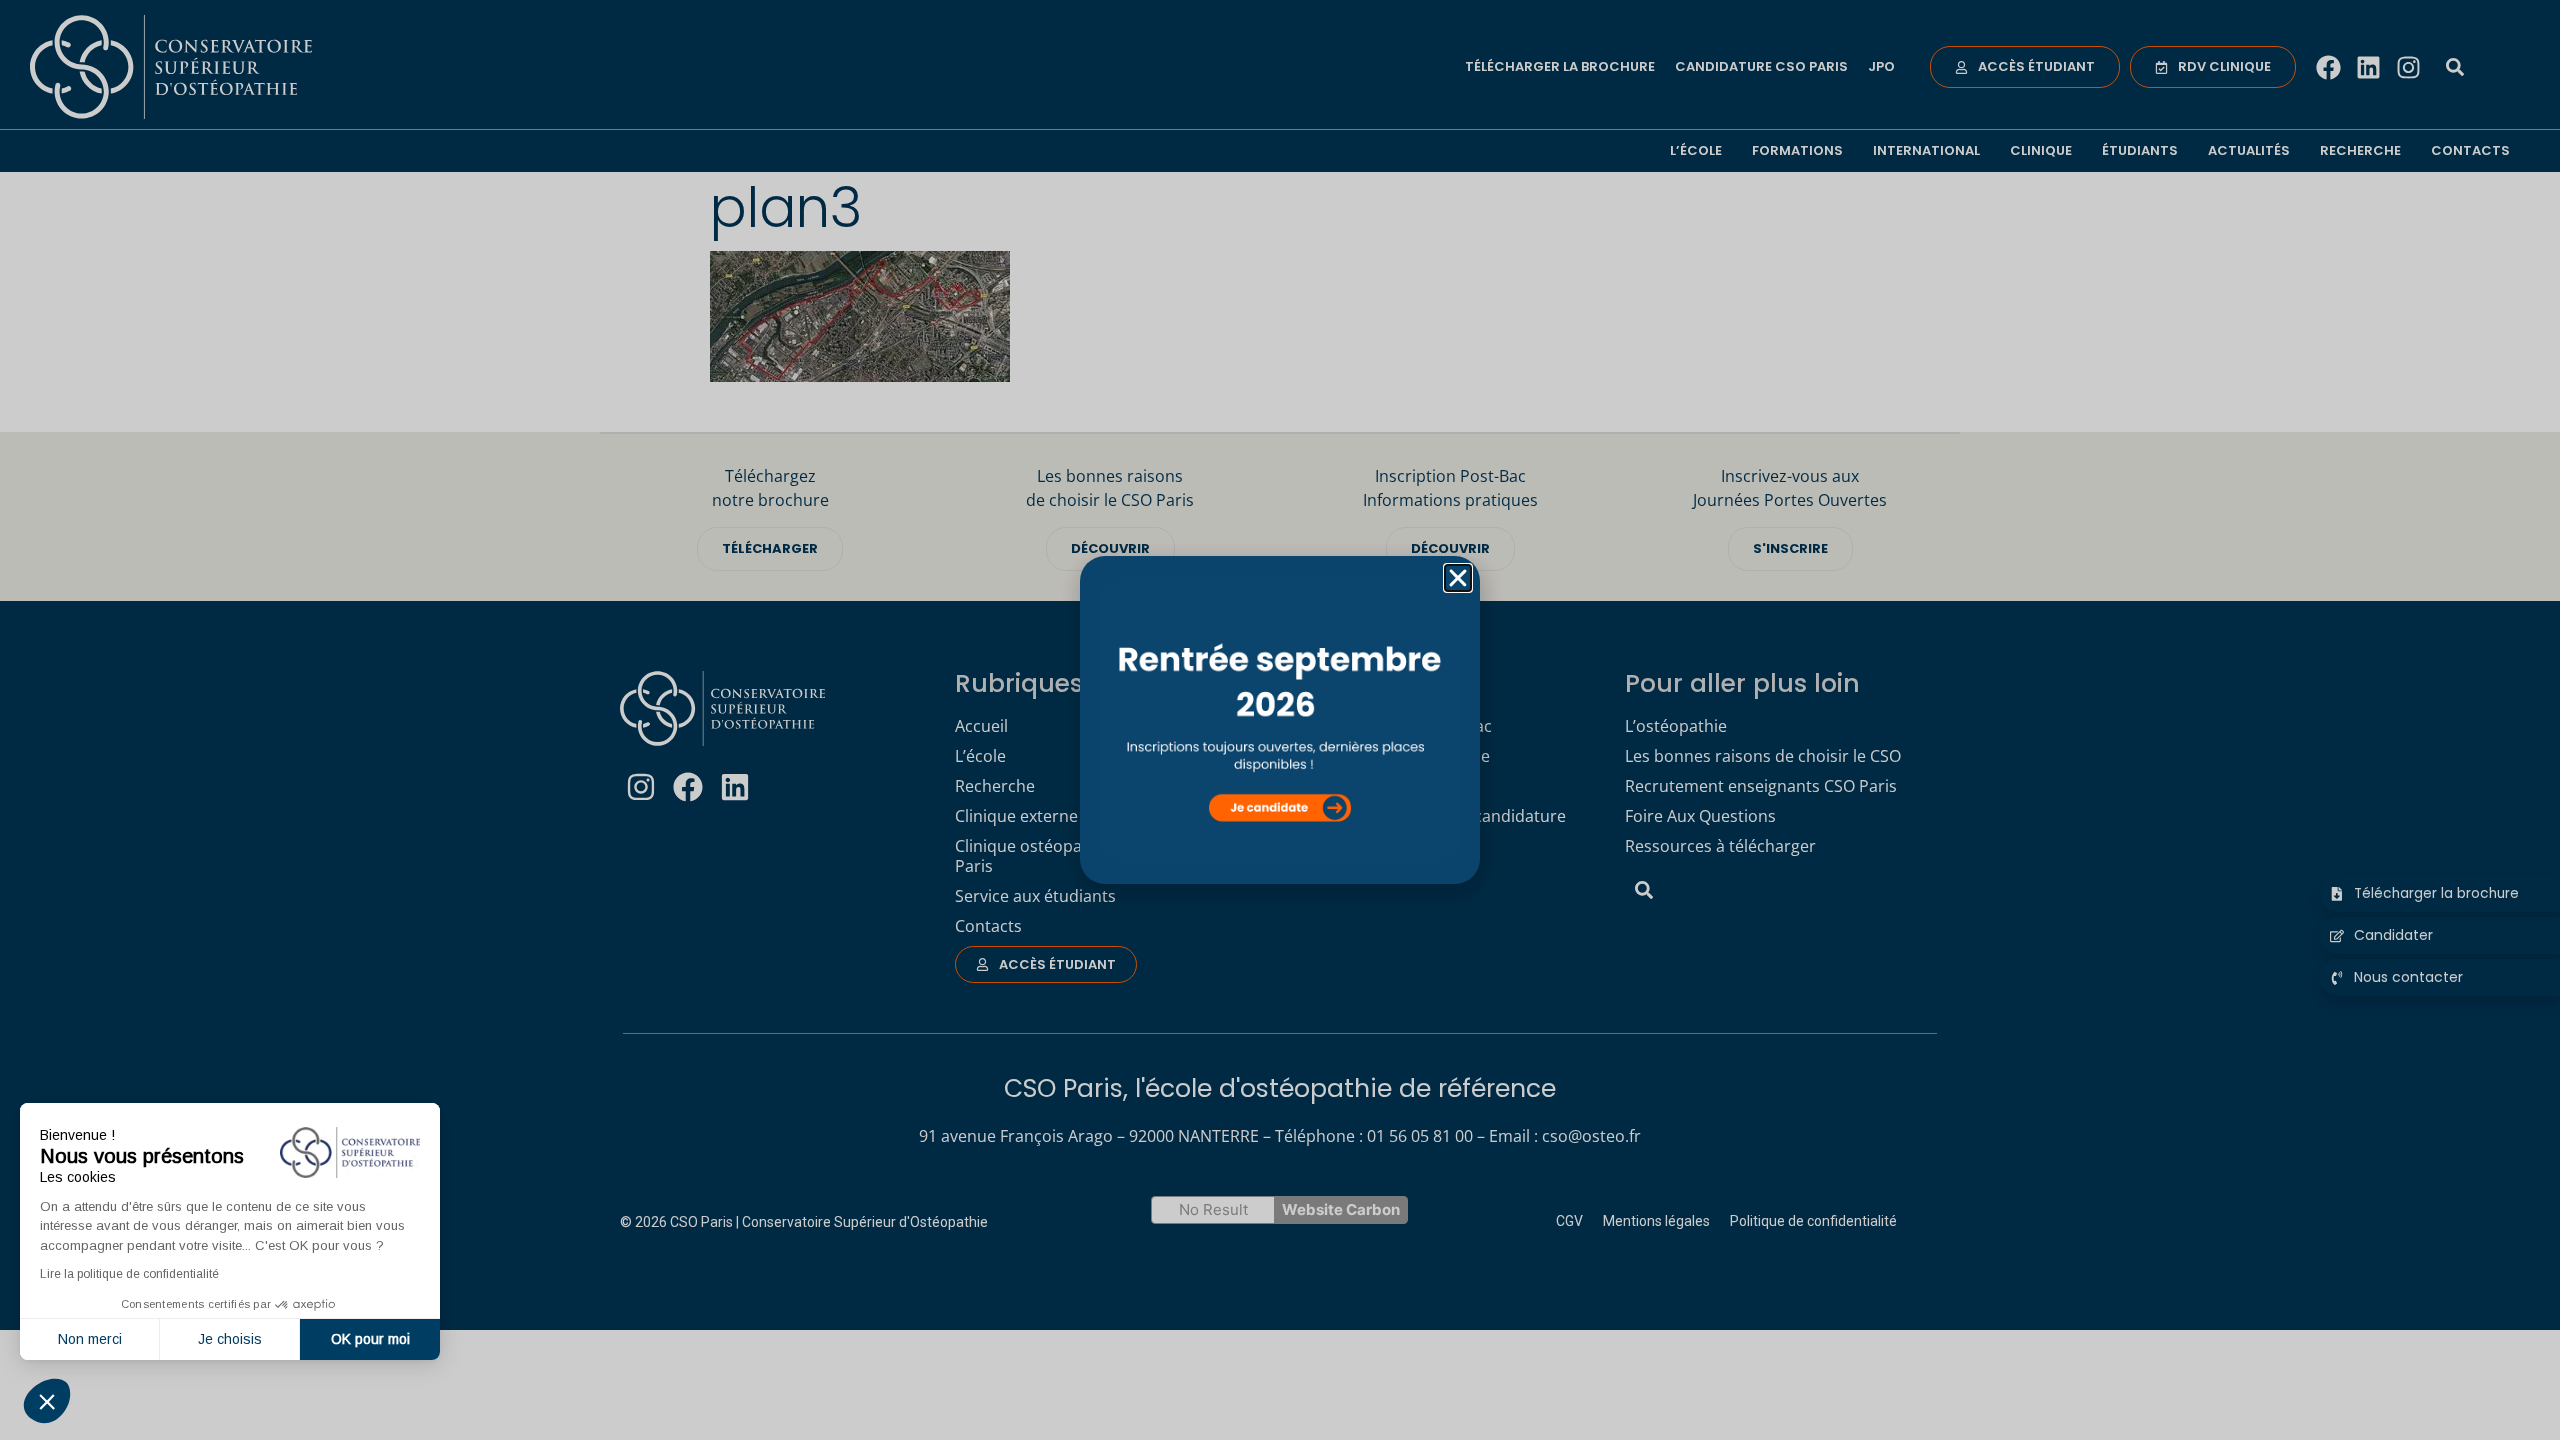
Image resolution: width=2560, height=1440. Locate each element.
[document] (1280, 720)
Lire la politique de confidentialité (129, 1274)
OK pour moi (370, 1339)
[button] (47, 1401)
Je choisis (230, 1339)
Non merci (90, 1339)
